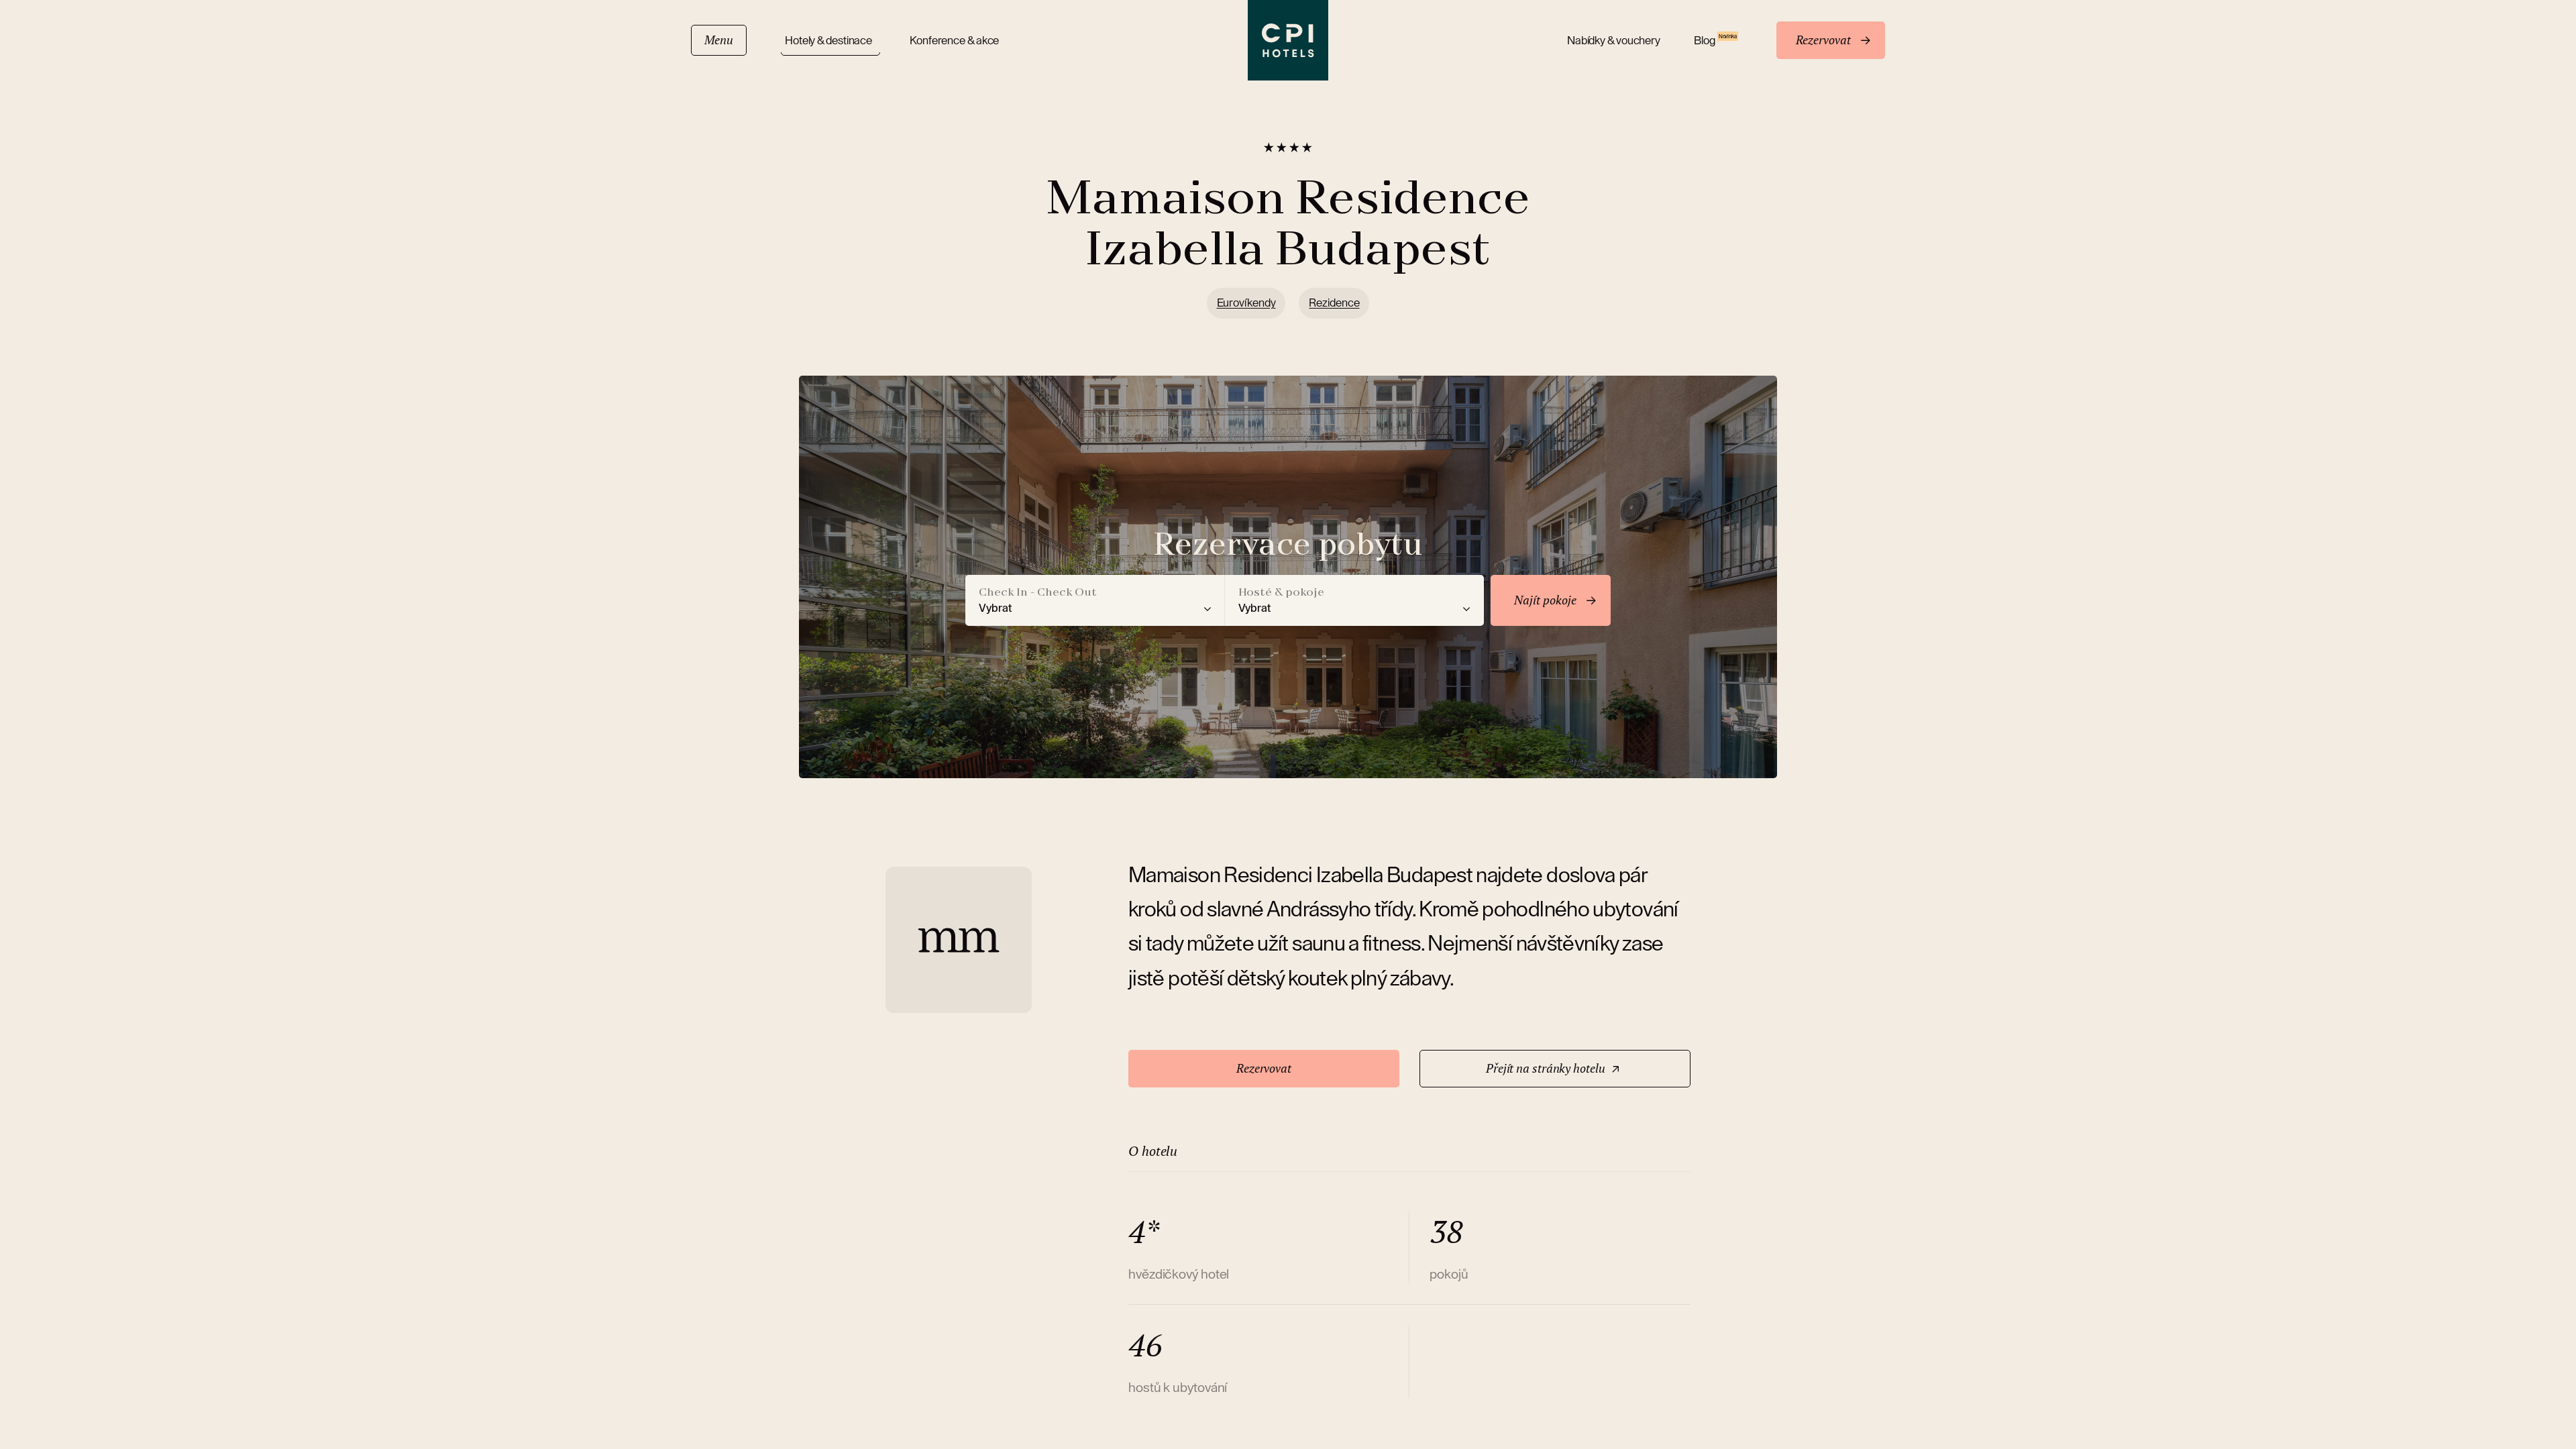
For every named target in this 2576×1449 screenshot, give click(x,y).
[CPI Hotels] (1288, 40)
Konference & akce (954, 41)
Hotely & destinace (830, 41)
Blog (1715, 40)
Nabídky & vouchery (1614, 41)
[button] (1095, 600)
